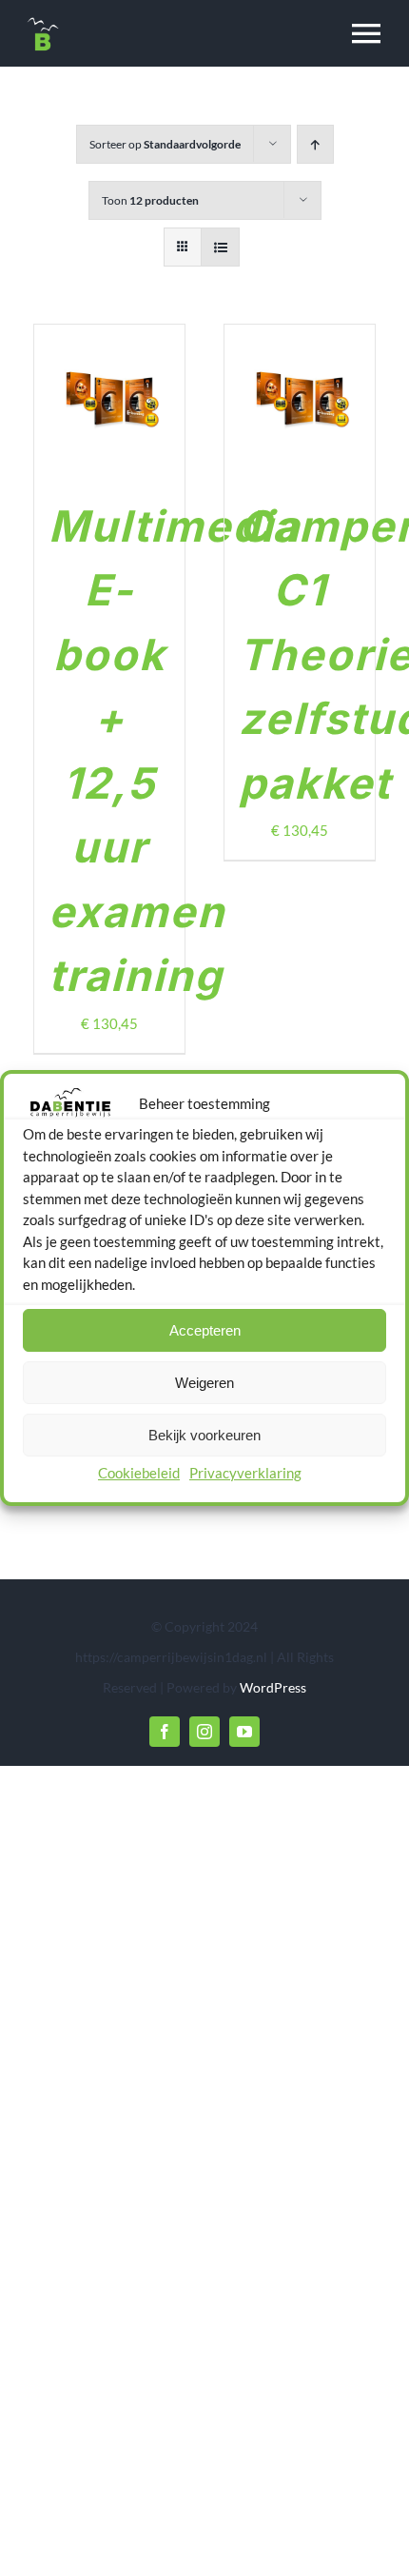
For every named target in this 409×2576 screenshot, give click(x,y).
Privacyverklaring (245, 1473)
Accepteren (205, 1330)
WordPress (273, 1687)
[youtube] (244, 1732)
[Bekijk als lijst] (220, 247)
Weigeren (204, 1383)
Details (117, 422)
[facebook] (165, 1732)
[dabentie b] (43, 21)
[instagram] (204, 1732)
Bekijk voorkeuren (204, 1435)
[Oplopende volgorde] (315, 144)
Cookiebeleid (139, 1473)
